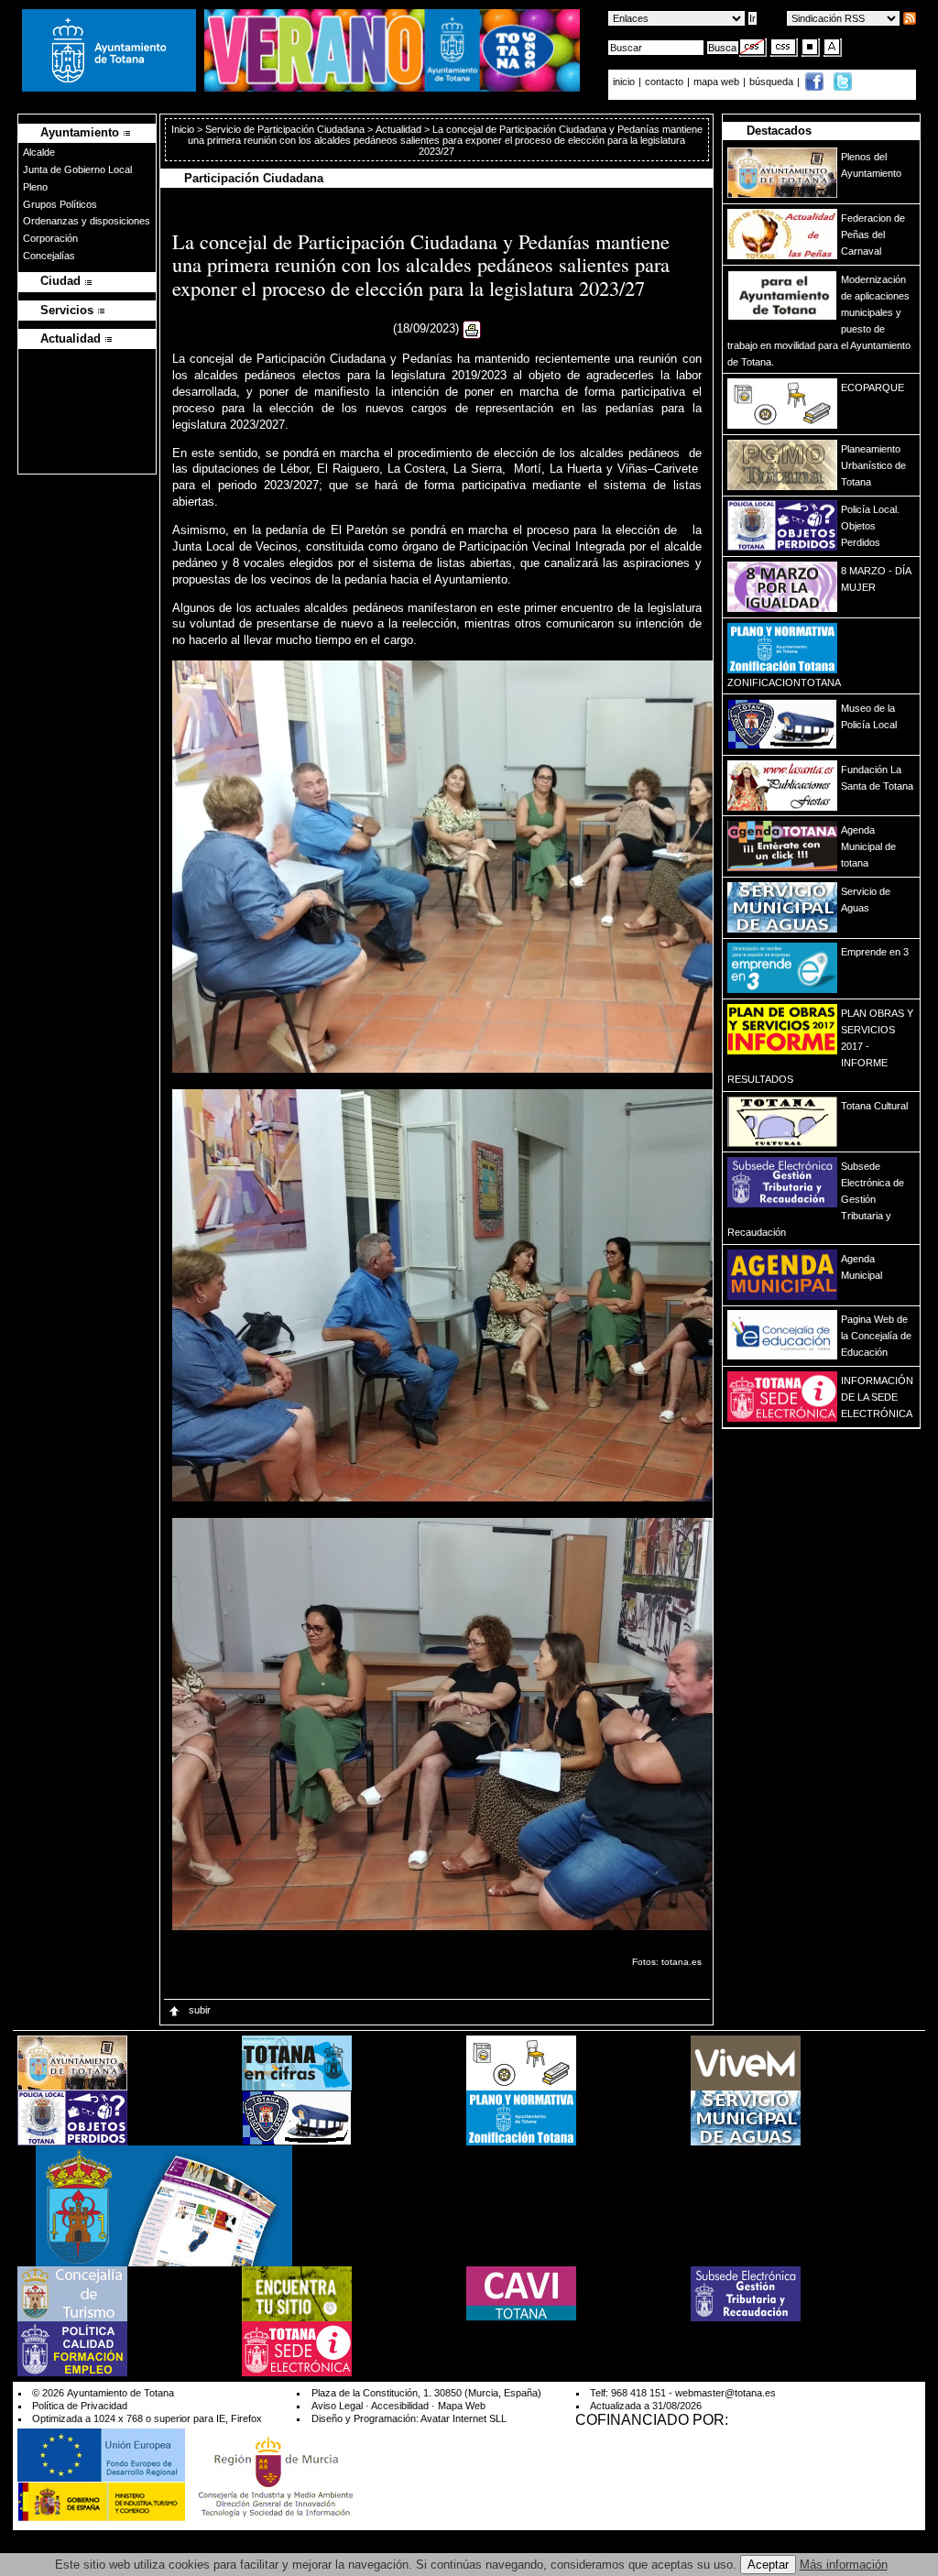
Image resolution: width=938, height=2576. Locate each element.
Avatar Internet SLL (464, 2418)
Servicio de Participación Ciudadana (285, 129)
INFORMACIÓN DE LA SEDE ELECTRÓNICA (877, 1397)
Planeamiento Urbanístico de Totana (873, 465)
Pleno (35, 187)
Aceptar (768, 2565)
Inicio (184, 129)
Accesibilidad (400, 2406)
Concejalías (49, 256)
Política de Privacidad (80, 2406)
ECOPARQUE (873, 387)
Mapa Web (462, 2406)
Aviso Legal (337, 2406)
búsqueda (773, 82)
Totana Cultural (874, 1106)
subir (198, 2010)
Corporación (50, 238)
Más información (844, 2565)
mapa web (718, 82)
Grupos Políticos (60, 204)
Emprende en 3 (875, 952)
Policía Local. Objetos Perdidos (870, 526)
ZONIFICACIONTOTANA (784, 682)
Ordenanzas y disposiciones (87, 221)
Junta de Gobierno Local (77, 169)
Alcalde (39, 152)
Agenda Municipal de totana (868, 846)
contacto (664, 82)
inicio (625, 82)
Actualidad (398, 129)
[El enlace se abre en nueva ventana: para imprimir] (472, 329)
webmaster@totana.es (725, 2393)
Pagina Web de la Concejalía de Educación (876, 1336)
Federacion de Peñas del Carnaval (873, 235)
